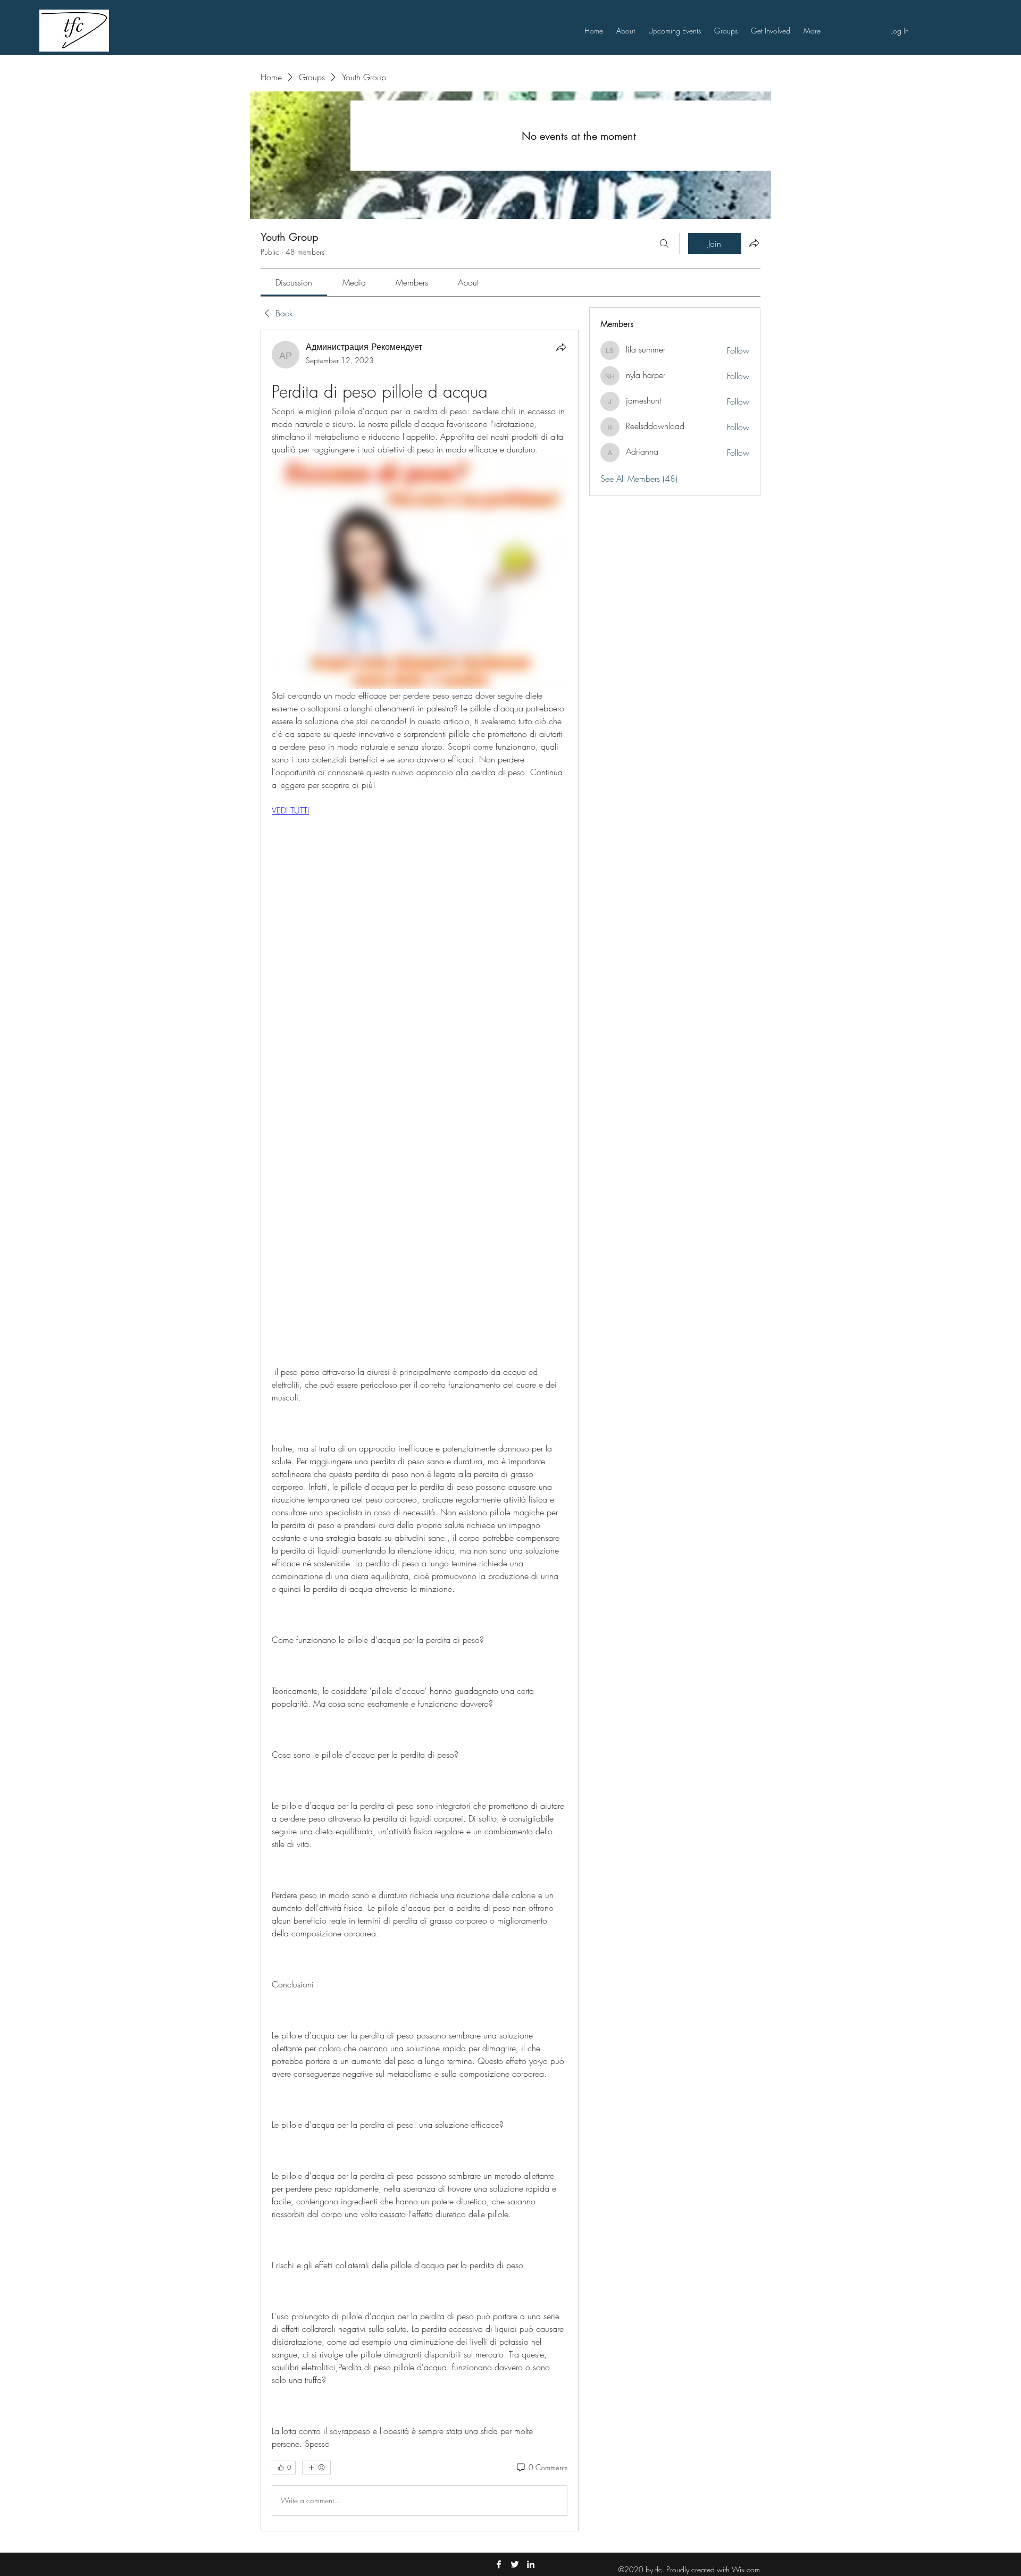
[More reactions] (316, 2468)
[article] (420, 1430)
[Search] (664, 244)
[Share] (561, 347)
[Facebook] (499, 2564)
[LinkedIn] (531, 2564)
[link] (294, 282)
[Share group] (754, 243)
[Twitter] (515, 2564)
